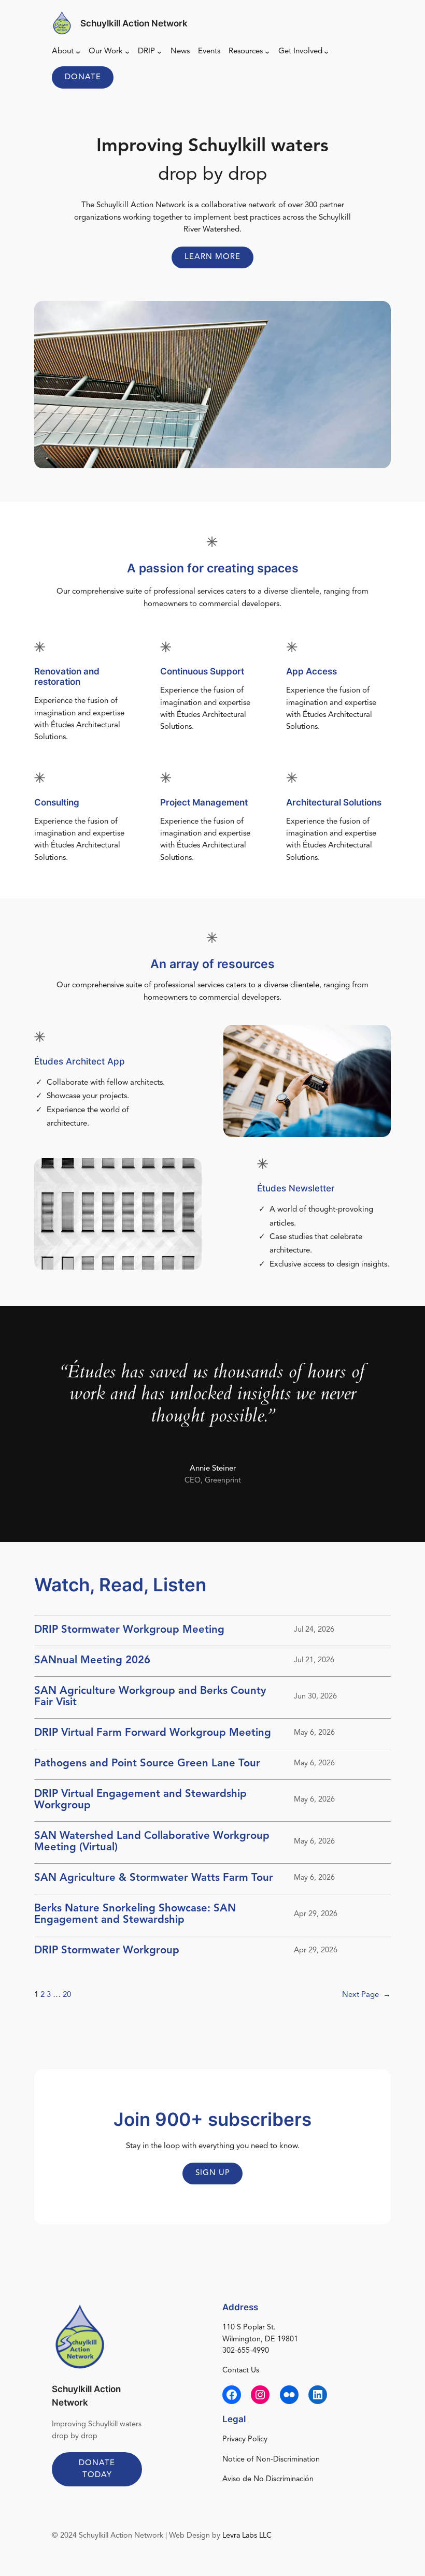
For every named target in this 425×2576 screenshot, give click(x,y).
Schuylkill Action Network (134, 23)
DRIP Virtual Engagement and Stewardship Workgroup (140, 1800)
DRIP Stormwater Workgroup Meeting (129, 1630)
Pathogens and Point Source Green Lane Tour (147, 1764)
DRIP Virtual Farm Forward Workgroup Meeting (153, 1733)
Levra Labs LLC (247, 2536)
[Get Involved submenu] (326, 52)
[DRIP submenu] (159, 52)
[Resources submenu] (267, 52)
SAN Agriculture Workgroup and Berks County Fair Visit (150, 1697)
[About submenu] (78, 52)
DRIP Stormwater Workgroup (107, 1951)
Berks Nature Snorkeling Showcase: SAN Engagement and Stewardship (135, 1915)
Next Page (366, 1995)
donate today (97, 2469)
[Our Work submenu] (127, 52)
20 (67, 1995)
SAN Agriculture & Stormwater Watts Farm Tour (154, 1878)
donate (83, 77)
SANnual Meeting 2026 (92, 1661)
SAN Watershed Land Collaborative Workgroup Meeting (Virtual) (152, 1842)
